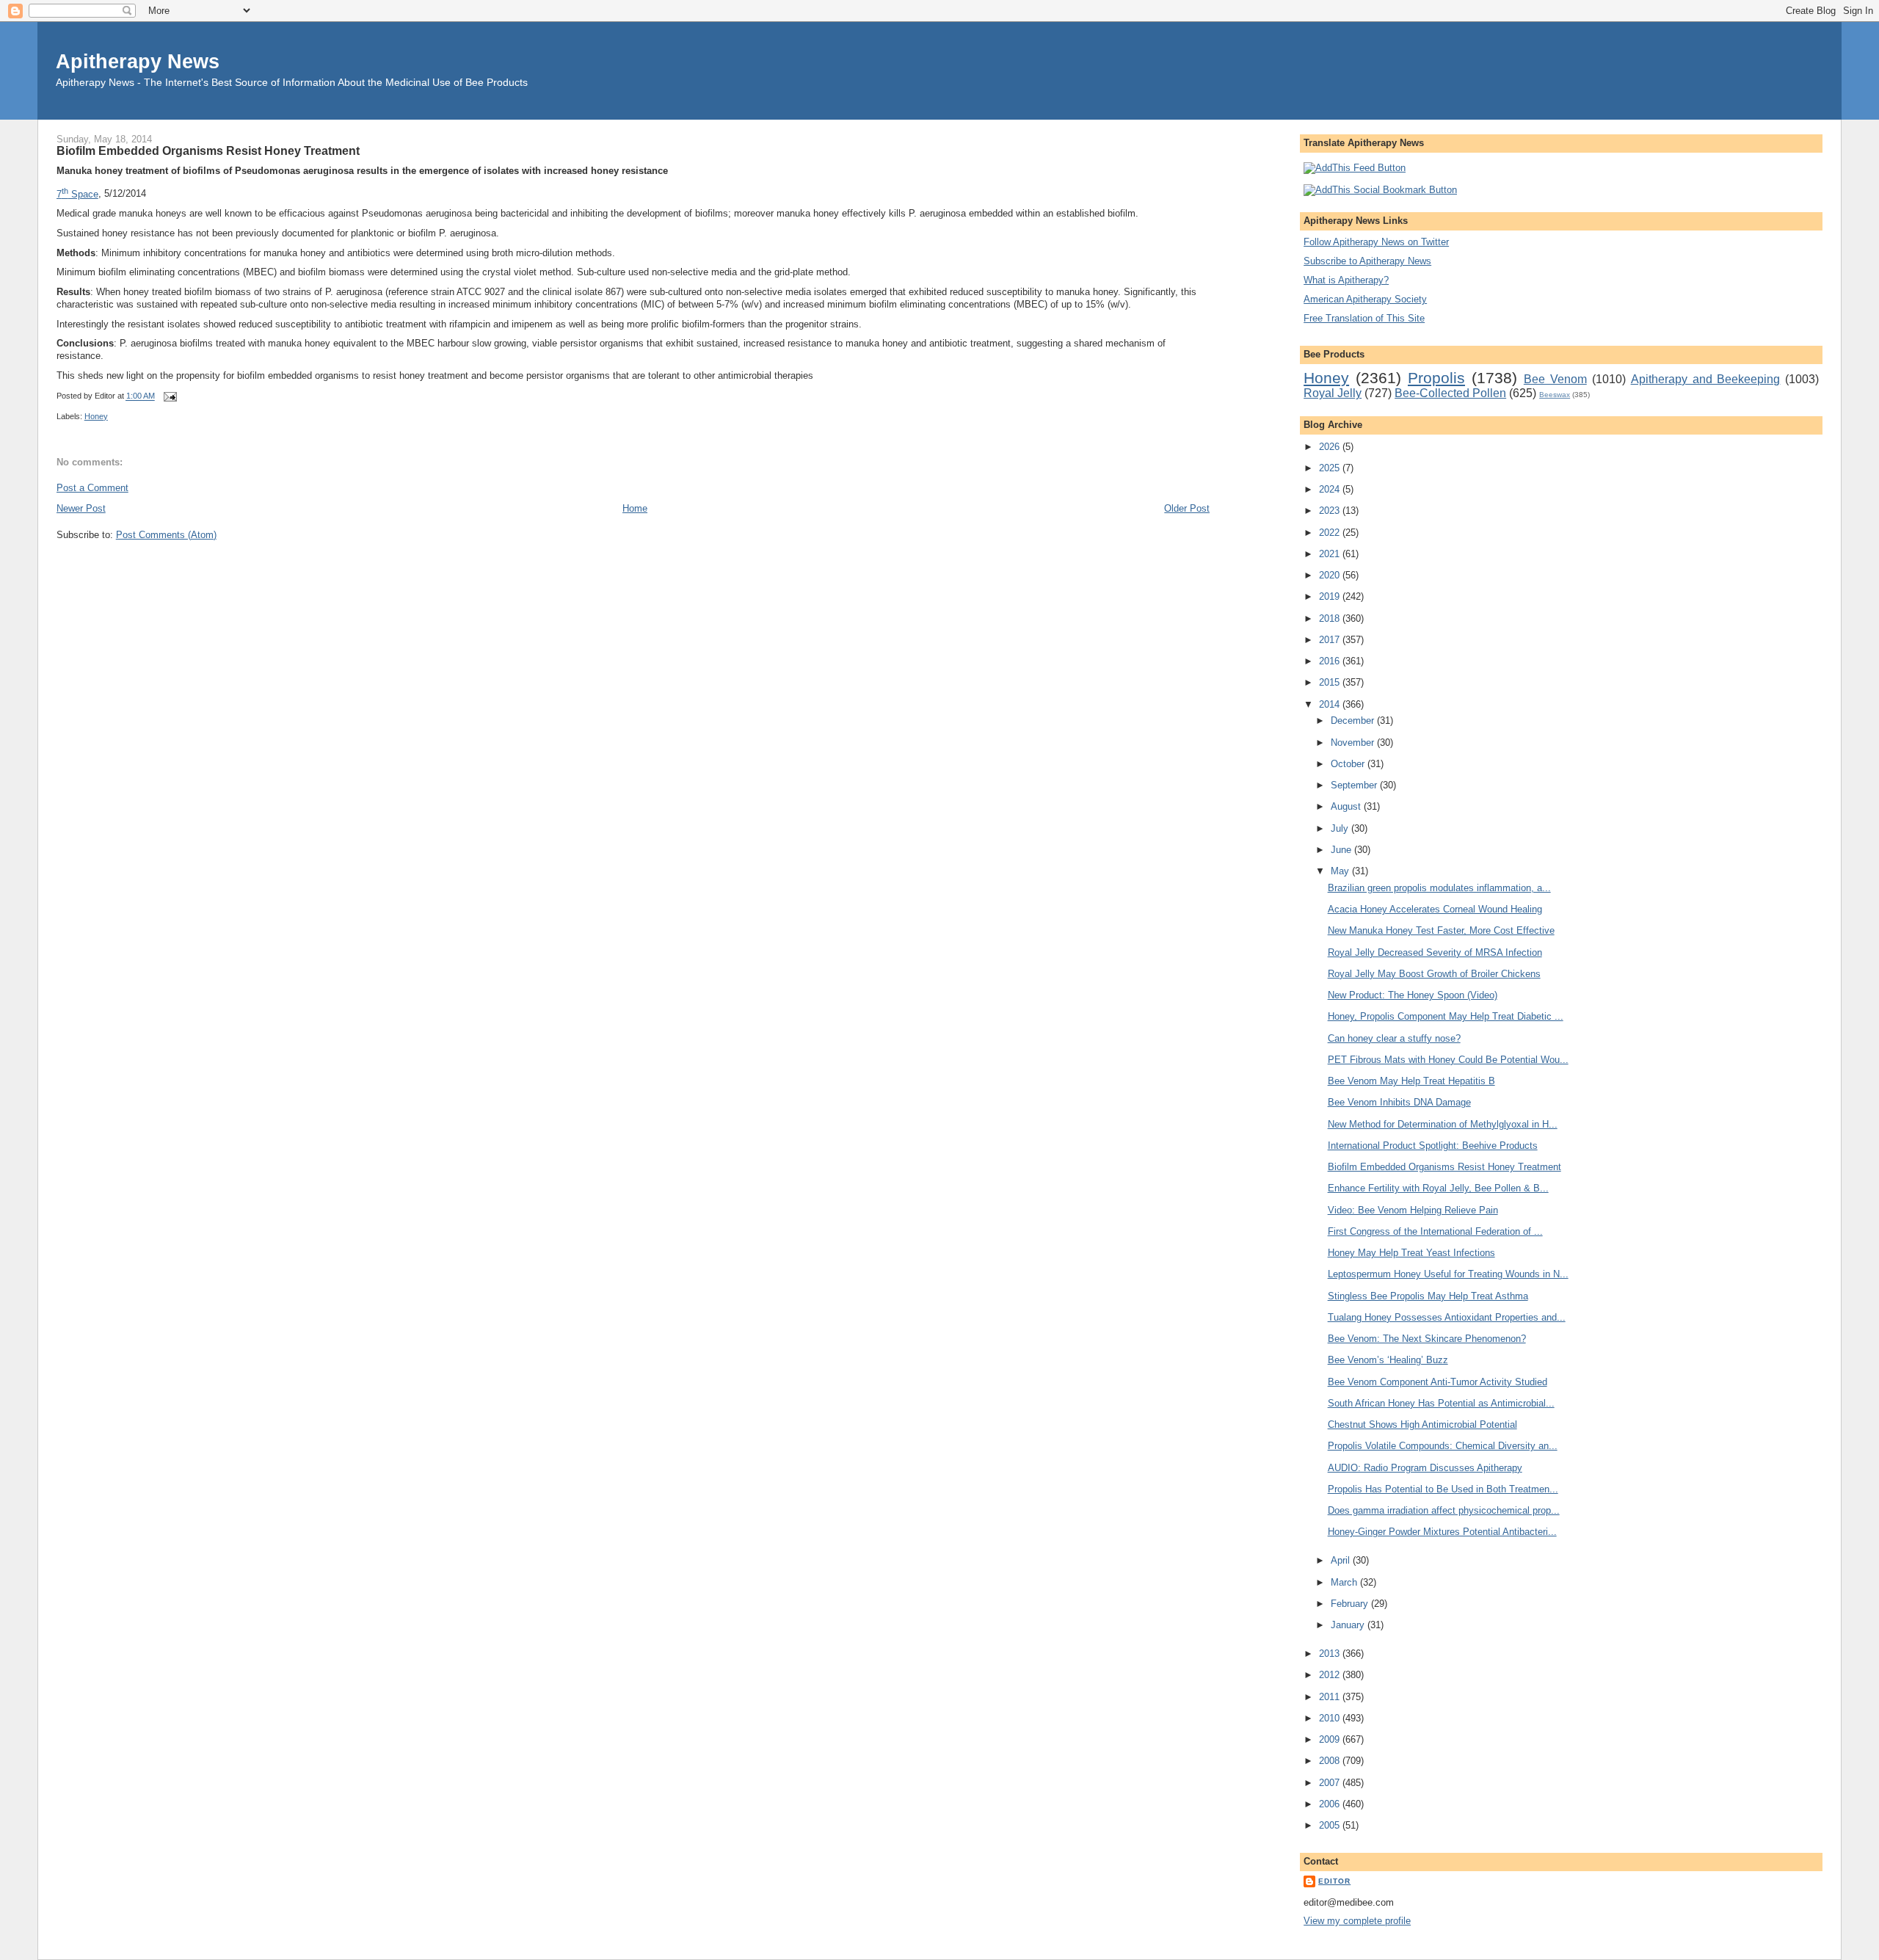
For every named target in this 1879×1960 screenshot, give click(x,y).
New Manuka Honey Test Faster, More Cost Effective (1441, 930)
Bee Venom (1555, 379)
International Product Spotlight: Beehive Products (1433, 1146)
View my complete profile (1357, 1921)
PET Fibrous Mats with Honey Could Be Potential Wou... (1448, 1060)
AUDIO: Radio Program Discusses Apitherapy (1425, 1468)
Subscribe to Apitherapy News (1367, 261)
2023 (1331, 511)
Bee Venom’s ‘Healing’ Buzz (1388, 1360)
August (1347, 806)
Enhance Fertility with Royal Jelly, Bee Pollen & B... (1438, 1188)
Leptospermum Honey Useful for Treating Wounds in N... (1448, 1274)
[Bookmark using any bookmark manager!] (1380, 190)
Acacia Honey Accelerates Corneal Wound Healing (1435, 909)
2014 (1331, 704)
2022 (1331, 533)
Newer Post (81, 508)
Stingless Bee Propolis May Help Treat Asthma (1428, 1296)
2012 (1331, 1675)
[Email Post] (169, 396)
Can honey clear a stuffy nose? (1394, 1038)
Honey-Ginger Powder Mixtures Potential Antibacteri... (1442, 1532)
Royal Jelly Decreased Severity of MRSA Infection (1435, 952)
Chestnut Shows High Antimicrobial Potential (1422, 1424)
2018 (1331, 618)
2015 (1331, 682)
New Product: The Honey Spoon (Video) (1413, 995)
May (1341, 871)
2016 (1331, 661)
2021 (1331, 554)
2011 (1331, 1697)
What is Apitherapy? (1346, 280)
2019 (1331, 596)
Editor (1334, 1881)
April (1342, 1560)
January (1349, 1625)
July (1341, 828)
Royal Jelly (1333, 393)
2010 (1331, 1718)
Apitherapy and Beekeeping (1706, 379)
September (1355, 785)
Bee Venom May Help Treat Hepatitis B (1411, 1081)
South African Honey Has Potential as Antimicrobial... (1441, 1403)
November (1354, 743)
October (1349, 764)
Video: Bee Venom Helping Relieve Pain (1413, 1210)
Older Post (1187, 508)
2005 (1331, 1825)
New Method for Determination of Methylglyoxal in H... (1443, 1124)
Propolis (1436, 378)
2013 (1331, 1654)
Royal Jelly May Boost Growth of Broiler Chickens (1434, 974)
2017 (1331, 640)
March (1345, 1582)
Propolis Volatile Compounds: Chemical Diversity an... (1443, 1446)
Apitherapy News (138, 61)
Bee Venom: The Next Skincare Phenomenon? (1427, 1339)
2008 (1331, 1761)
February (1351, 1604)
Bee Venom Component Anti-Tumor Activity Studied (1438, 1382)
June (1342, 850)
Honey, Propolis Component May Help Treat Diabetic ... (1446, 1016)
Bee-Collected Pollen (1450, 393)
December (1354, 721)
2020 (1331, 575)
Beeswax (1555, 395)
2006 (1331, 1804)
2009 (1331, 1739)
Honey (96, 416)
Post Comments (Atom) (166, 535)
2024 (1331, 489)
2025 (1331, 468)
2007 (1331, 1783)
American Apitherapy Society (1365, 299)
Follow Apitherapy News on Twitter (1376, 242)
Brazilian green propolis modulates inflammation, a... (1439, 888)
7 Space (77, 194)
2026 (1331, 447)
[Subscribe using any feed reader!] (1355, 168)
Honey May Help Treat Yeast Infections (1411, 1253)
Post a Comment (92, 488)
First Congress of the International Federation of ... (1435, 1231)
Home (635, 508)
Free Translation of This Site (1364, 318)
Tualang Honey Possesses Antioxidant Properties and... (1447, 1317)
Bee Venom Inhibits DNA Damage (1399, 1102)
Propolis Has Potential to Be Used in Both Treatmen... (1443, 1489)
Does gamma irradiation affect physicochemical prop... (1444, 1510)
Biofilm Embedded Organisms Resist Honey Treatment (208, 150)
